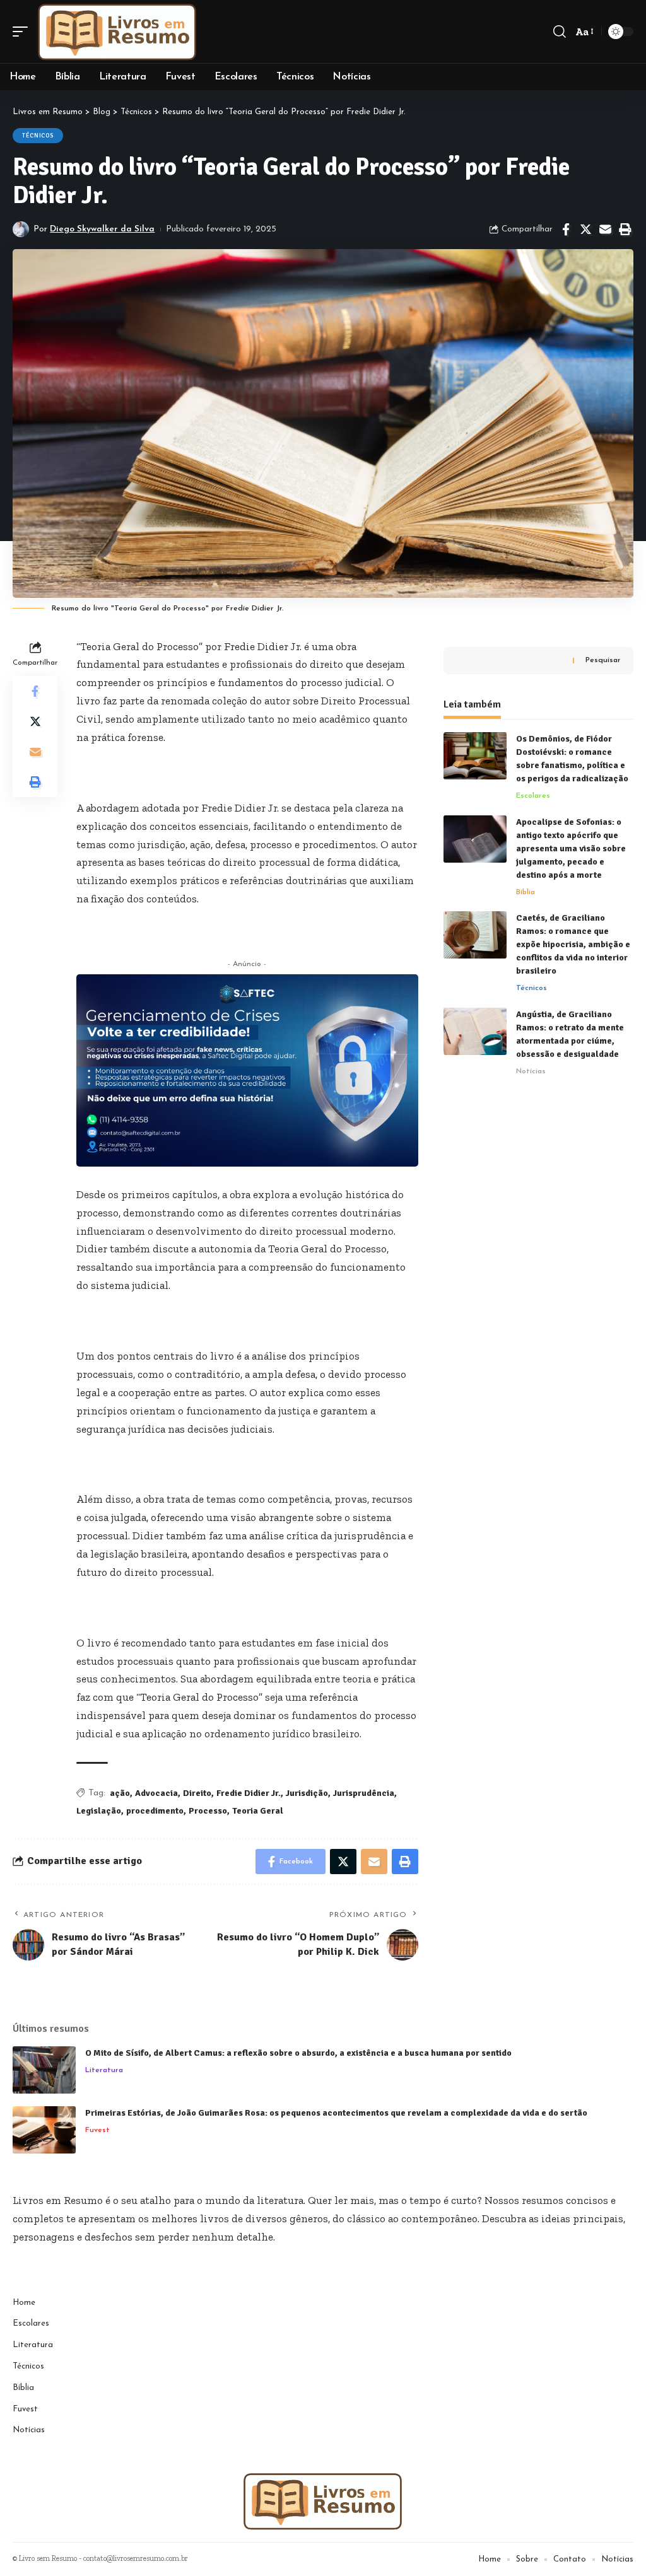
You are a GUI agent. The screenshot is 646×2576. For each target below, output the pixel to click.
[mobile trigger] (23, 32)
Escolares (533, 796)
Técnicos (38, 136)
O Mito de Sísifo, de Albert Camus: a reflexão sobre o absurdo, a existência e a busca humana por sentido (298, 2053)
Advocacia (156, 1793)
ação (120, 1793)
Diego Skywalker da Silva (102, 229)
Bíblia (526, 892)
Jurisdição (307, 1793)
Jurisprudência (364, 1793)
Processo (208, 1811)
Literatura (104, 2070)
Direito (197, 1793)
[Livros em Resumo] (117, 32)
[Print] (625, 230)
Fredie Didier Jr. (249, 1793)
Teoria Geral (258, 1811)
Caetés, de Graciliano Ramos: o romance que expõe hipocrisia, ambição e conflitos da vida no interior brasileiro (573, 944)
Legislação (99, 1811)
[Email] (605, 230)
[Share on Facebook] (566, 230)
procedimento (155, 1811)
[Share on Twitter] (585, 230)
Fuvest (97, 2130)
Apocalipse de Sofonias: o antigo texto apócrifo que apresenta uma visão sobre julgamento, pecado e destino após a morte (571, 848)
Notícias (531, 1071)
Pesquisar (603, 660)
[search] (560, 32)
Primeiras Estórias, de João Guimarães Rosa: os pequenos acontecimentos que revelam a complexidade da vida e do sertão (336, 2113)
